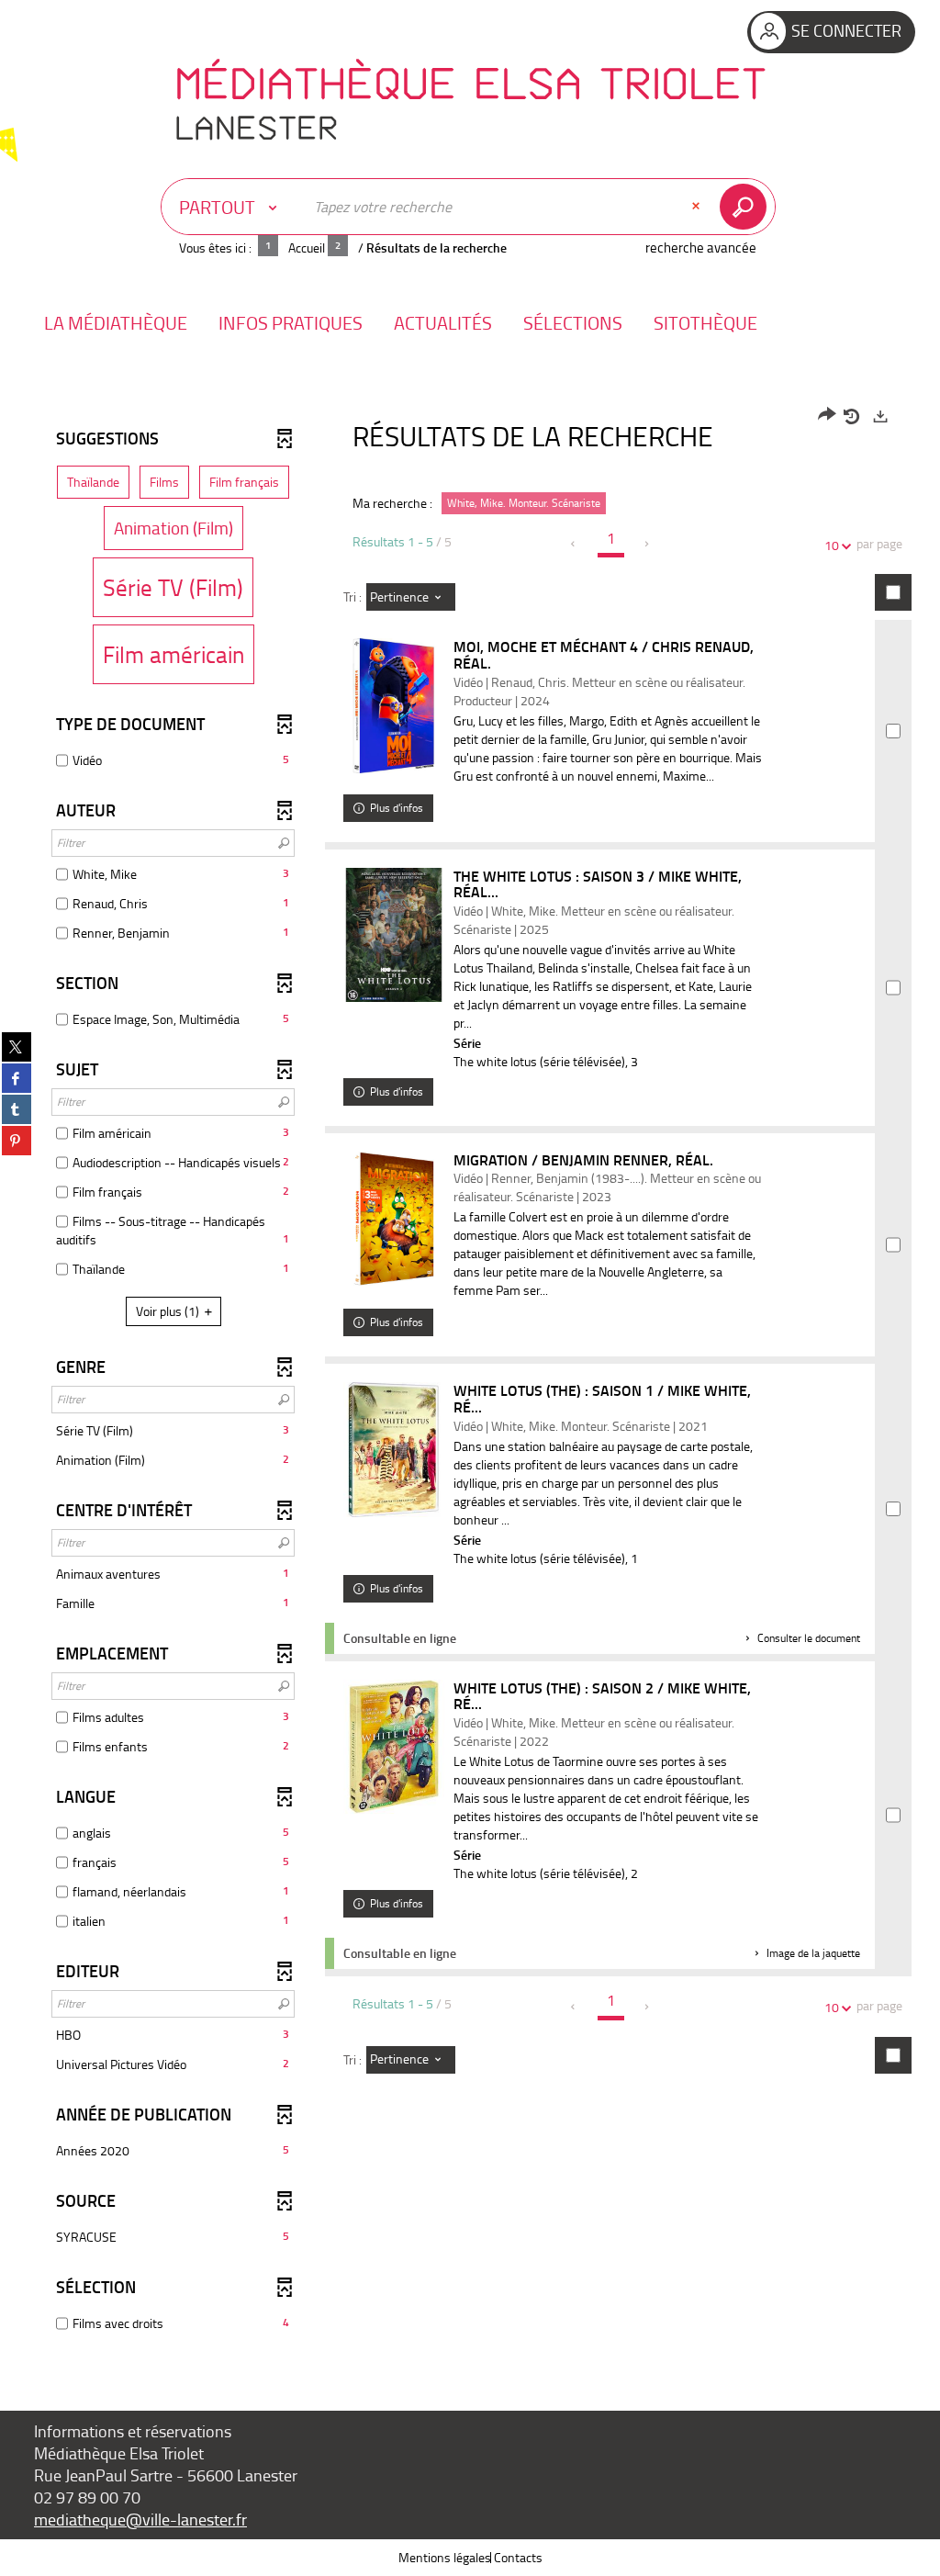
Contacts (518, 2557)
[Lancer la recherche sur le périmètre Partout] (747, 207)
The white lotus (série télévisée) (539, 1061)
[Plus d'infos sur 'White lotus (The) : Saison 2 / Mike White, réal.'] (394, 1747)
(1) (169, 1311)
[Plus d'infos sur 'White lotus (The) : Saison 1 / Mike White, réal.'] (394, 1450)
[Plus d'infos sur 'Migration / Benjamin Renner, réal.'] (394, 1219)
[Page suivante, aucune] (648, 544)
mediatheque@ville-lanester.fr (140, 2519)
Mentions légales (445, 2557)
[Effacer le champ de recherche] (698, 207)
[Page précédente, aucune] (574, 544)
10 (832, 545)
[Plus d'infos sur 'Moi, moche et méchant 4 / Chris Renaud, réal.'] (394, 706)
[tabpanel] (470, 1372)
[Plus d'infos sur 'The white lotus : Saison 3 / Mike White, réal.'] (394, 935)
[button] (116, 323)
